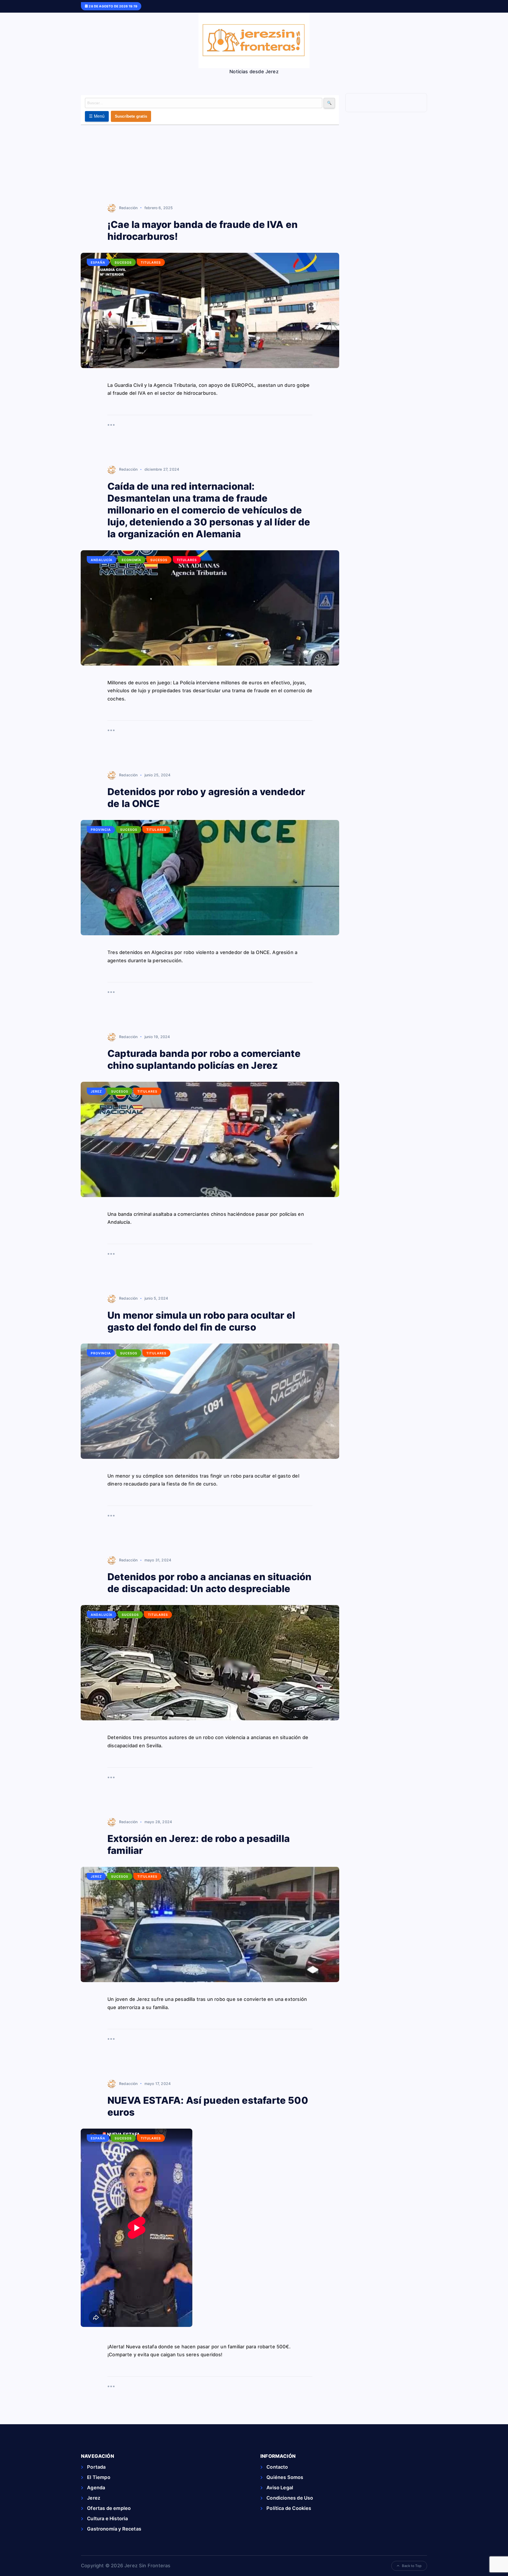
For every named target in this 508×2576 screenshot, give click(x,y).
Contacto (277, 2467)
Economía (131, 560)
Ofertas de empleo (109, 2508)
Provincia (101, 830)
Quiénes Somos (285, 2477)
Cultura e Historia (107, 2518)
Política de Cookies (289, 2508)
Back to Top (412, 2566)
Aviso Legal (280, 2488)
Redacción (128, 208)
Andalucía (102, 560)
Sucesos (123, 262)
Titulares (151, 262)
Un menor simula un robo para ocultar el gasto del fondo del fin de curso (201, 1321)
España (98, 262)
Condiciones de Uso (290, 2498)
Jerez (96, 1091)
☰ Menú (97, 116)
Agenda (96, 2488)
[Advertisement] (210, 165)
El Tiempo (99, 2477)
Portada (96, 2467)
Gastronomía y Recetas (114, 2529)
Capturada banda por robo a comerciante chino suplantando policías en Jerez (204, 1059)
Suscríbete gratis (131, 116)
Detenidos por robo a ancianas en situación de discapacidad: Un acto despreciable (210, 1583)
